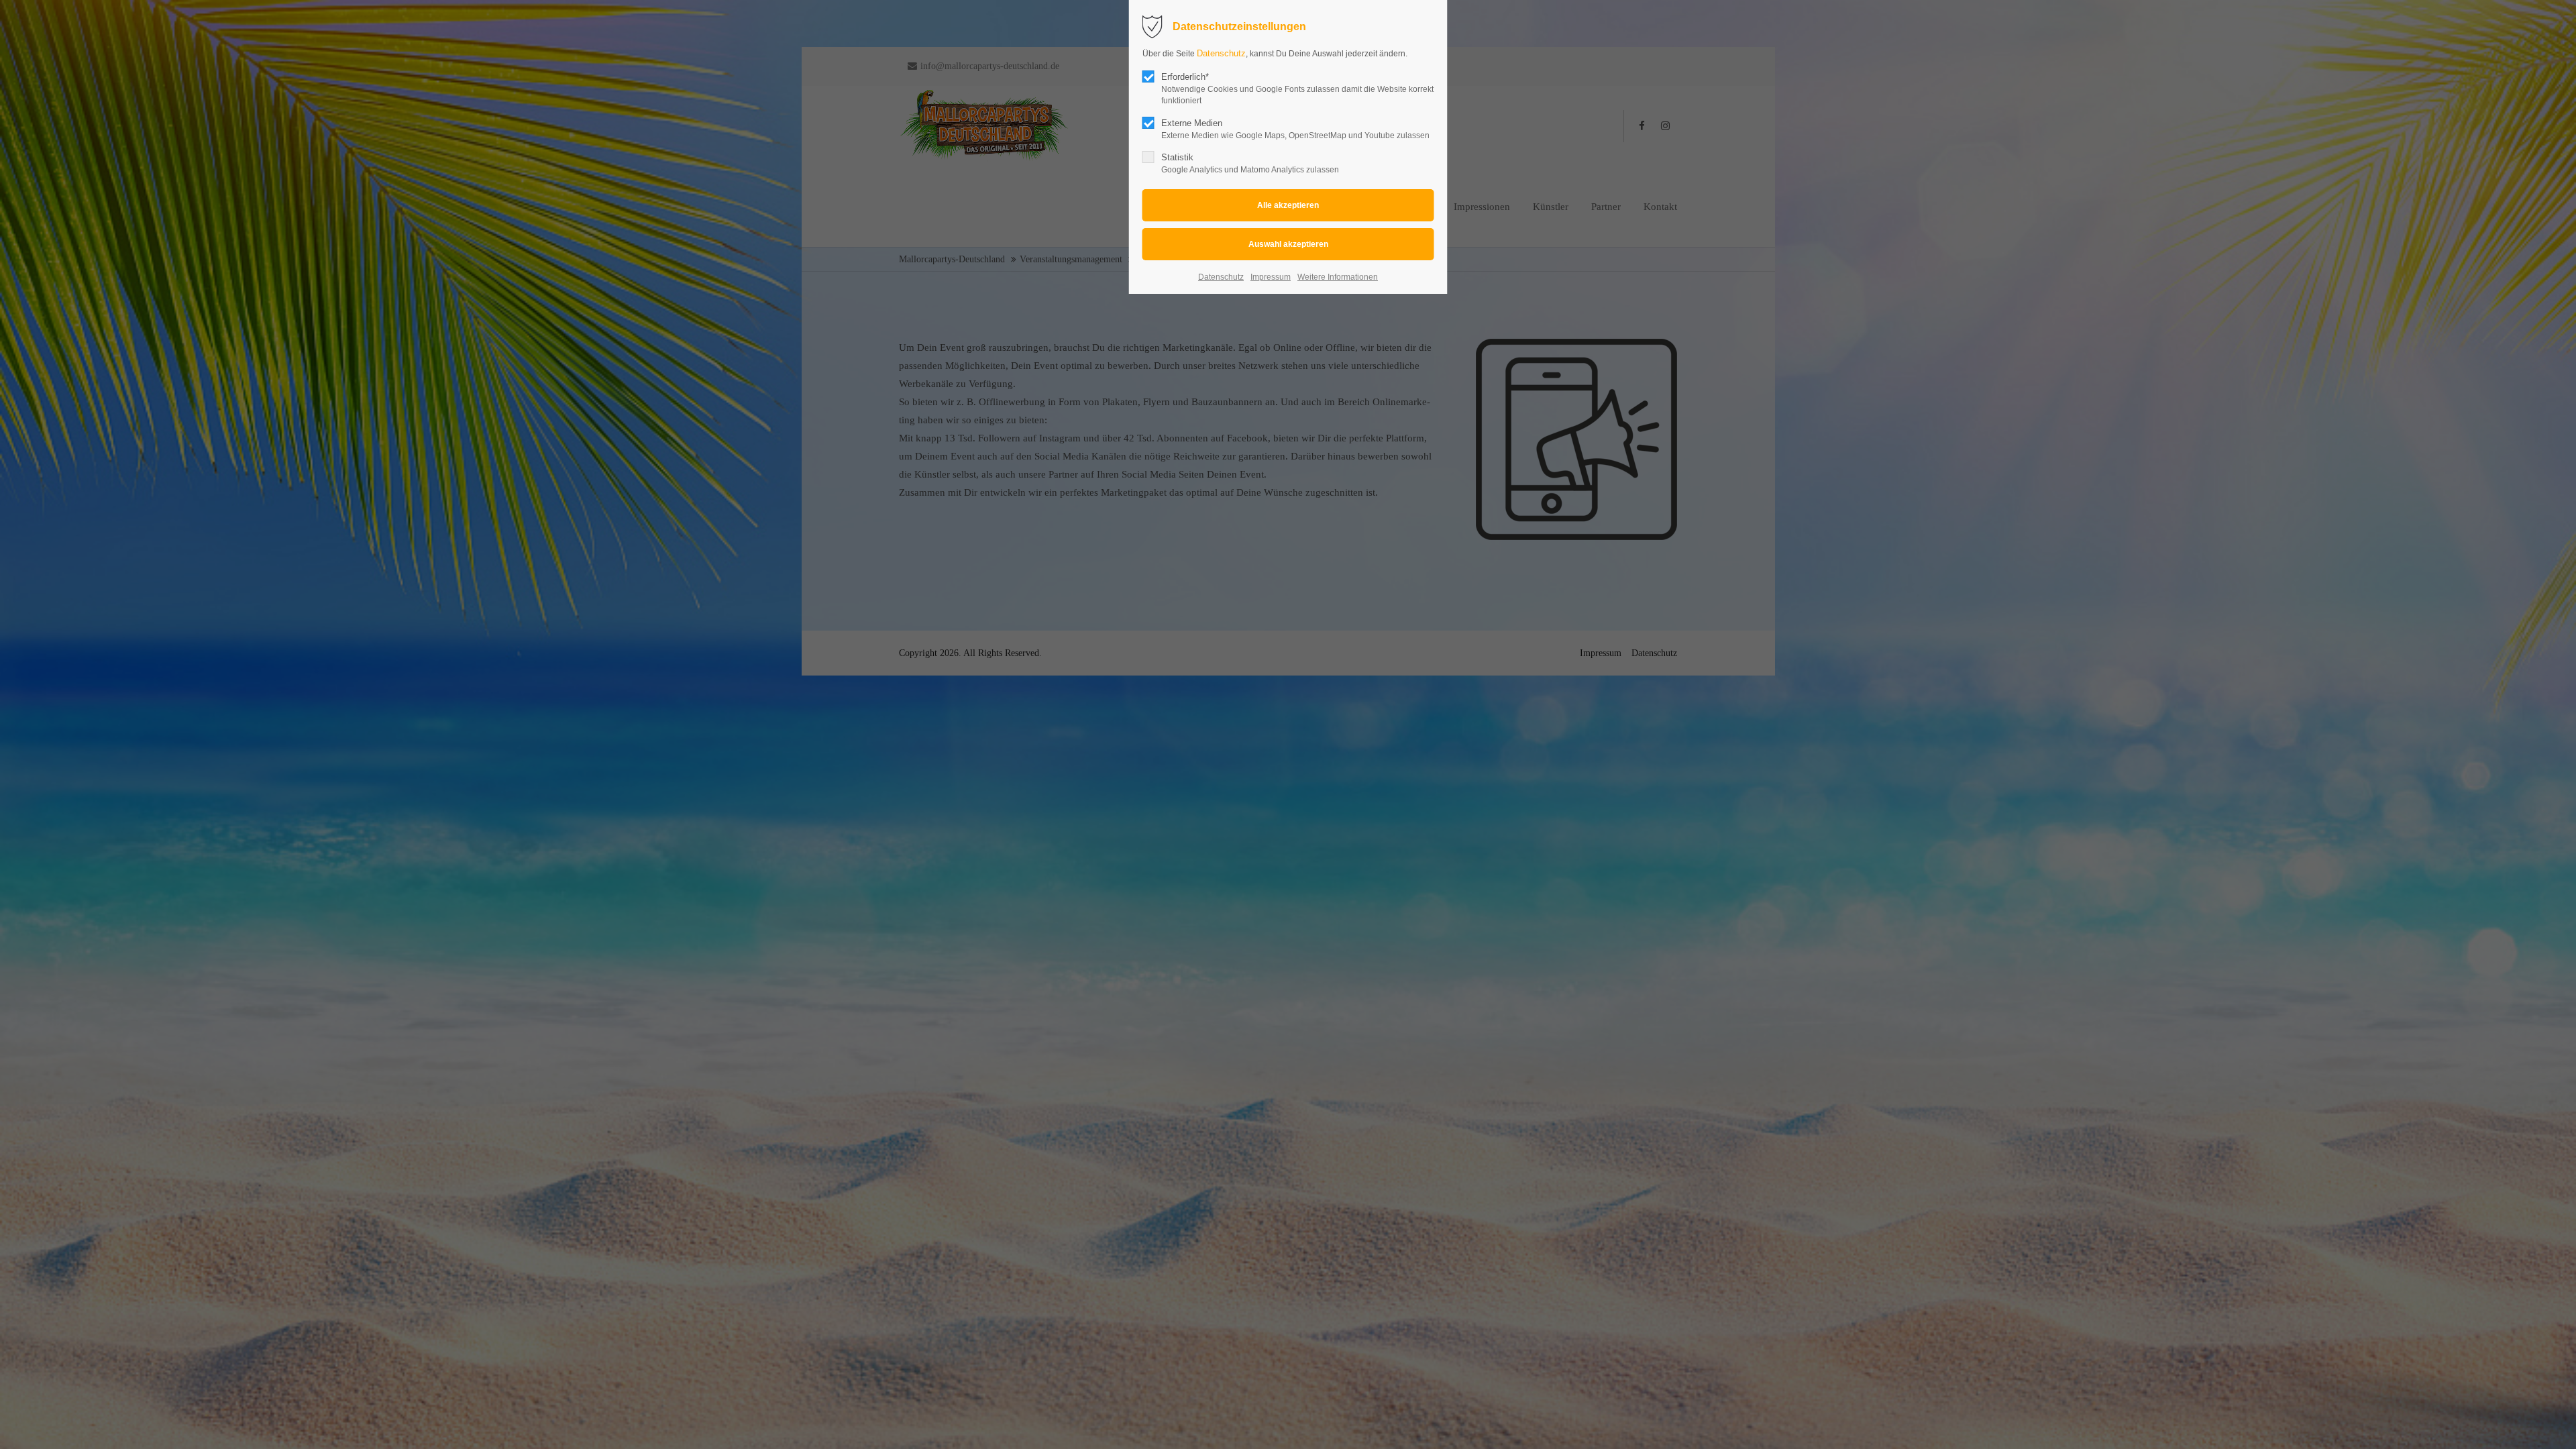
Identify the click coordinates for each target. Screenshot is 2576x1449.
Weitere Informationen (1338, 277)
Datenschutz (1221, 53)
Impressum (1271, 277)
